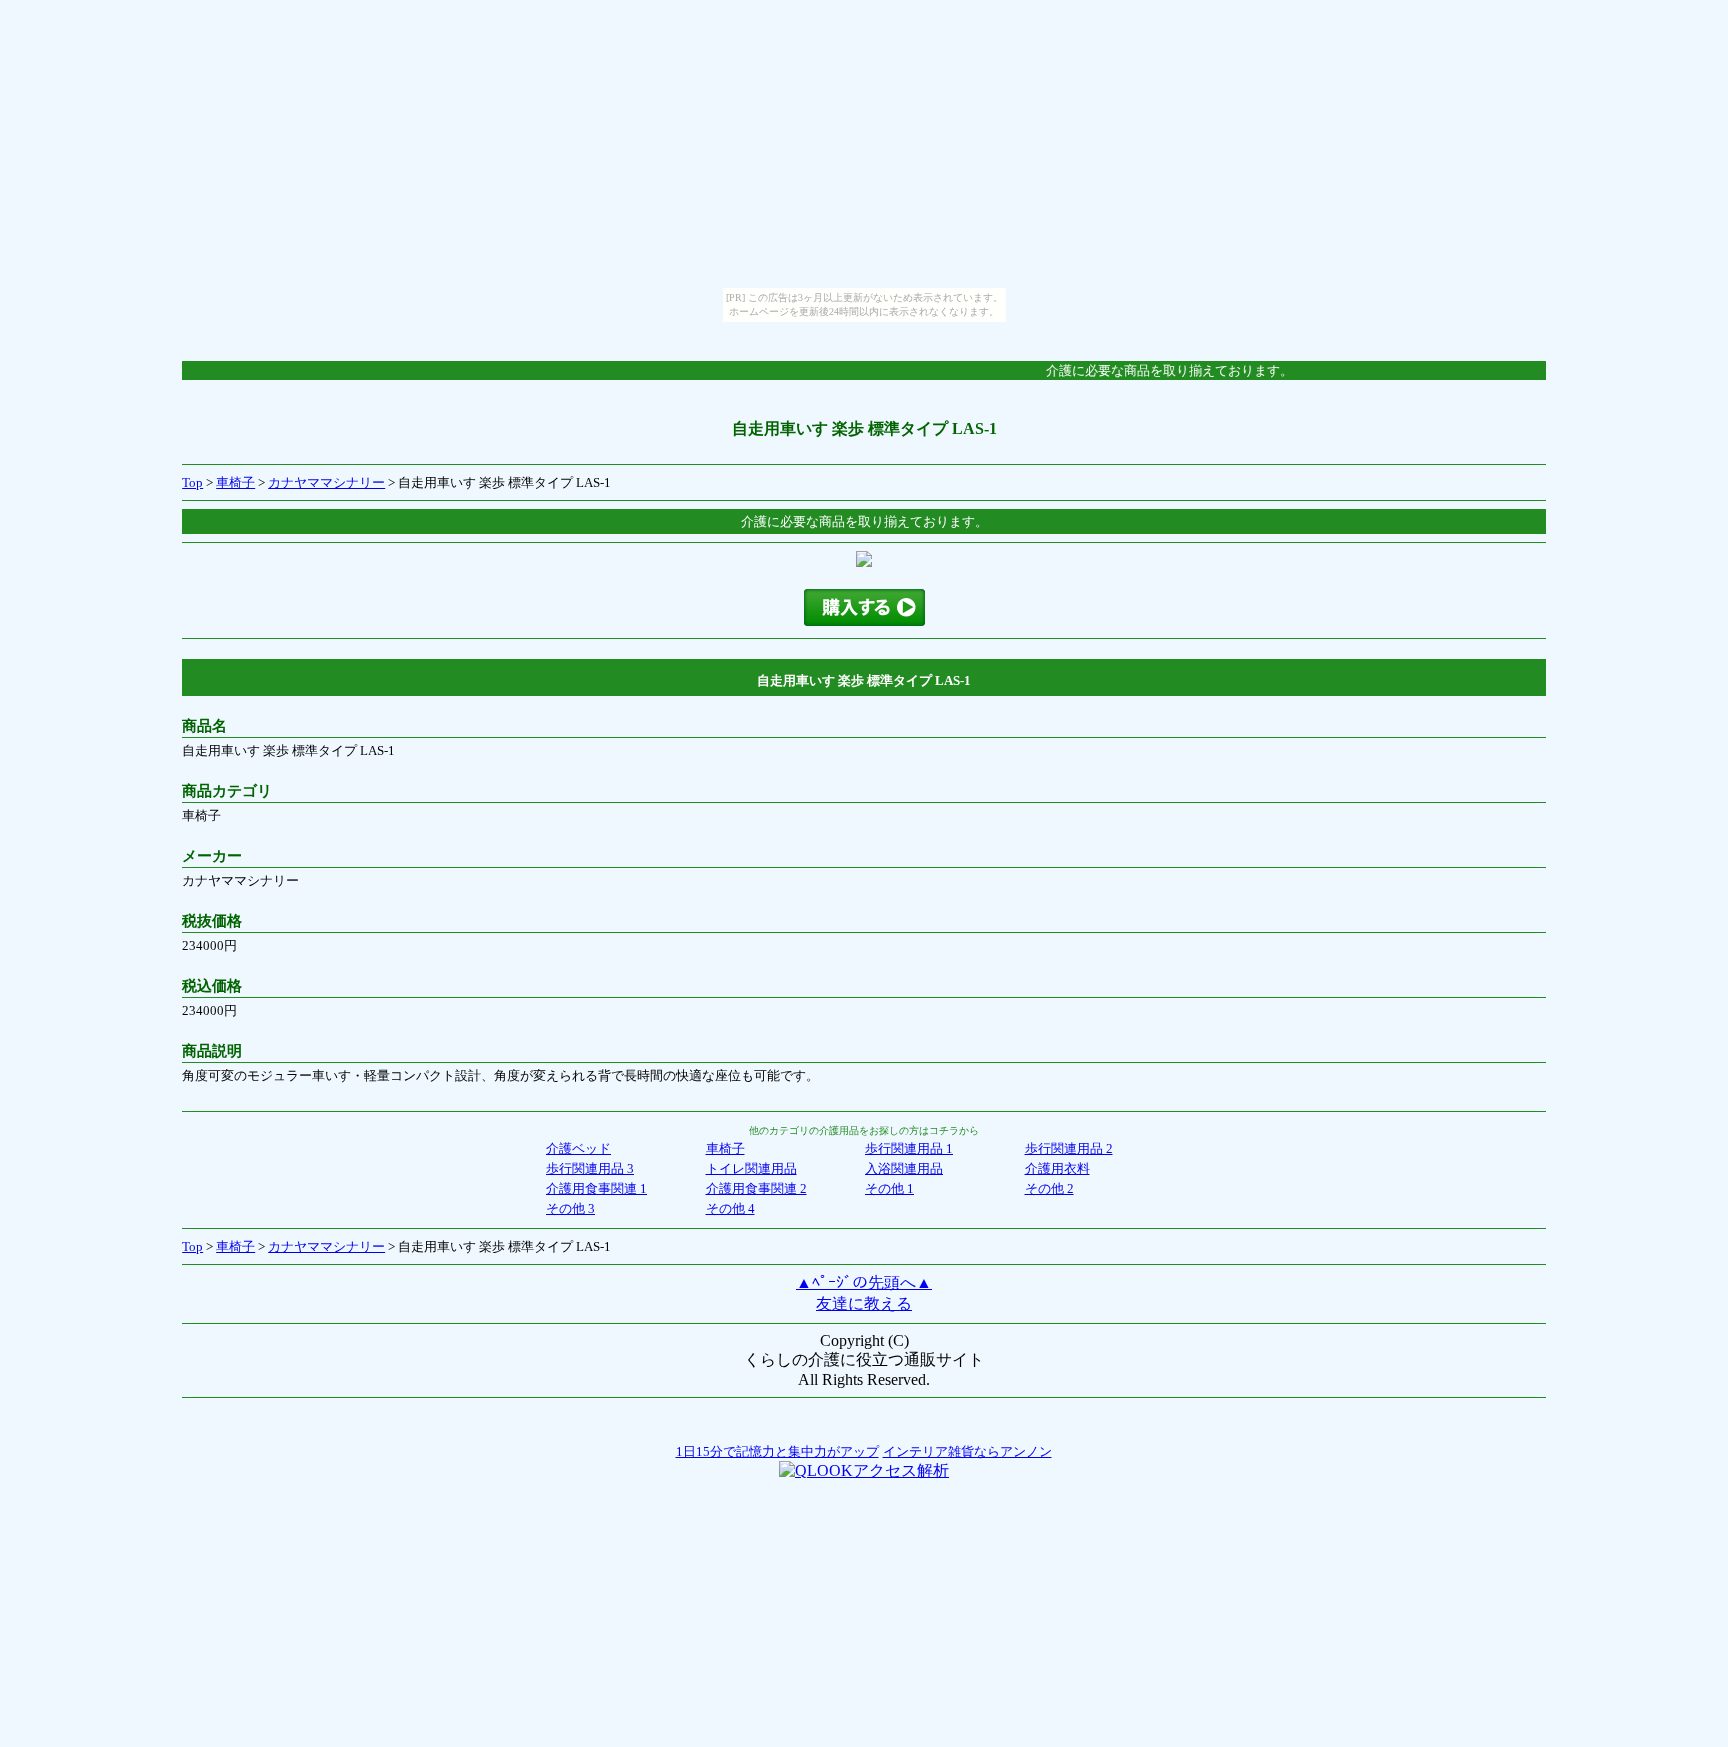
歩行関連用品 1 (909, 1148)
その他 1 (889, 1188)
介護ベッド (578, 1148)
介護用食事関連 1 (596, 1188)
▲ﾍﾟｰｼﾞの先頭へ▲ (864, 1282)
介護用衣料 (1057, 1168)
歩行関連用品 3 (590, 1168)
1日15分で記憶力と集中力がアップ (777, 1451)
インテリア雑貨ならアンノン (967, 1451)
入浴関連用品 (904, 1168)
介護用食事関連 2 (756, 1188)
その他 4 (730, 1208)
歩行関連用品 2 (1069, 1148)
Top (192, 482)
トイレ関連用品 (751, 1168)
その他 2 (1049, 1188)
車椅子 (235, 482)
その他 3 (570, 1208)
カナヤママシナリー (326, 482)
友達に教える (864, 1303)
